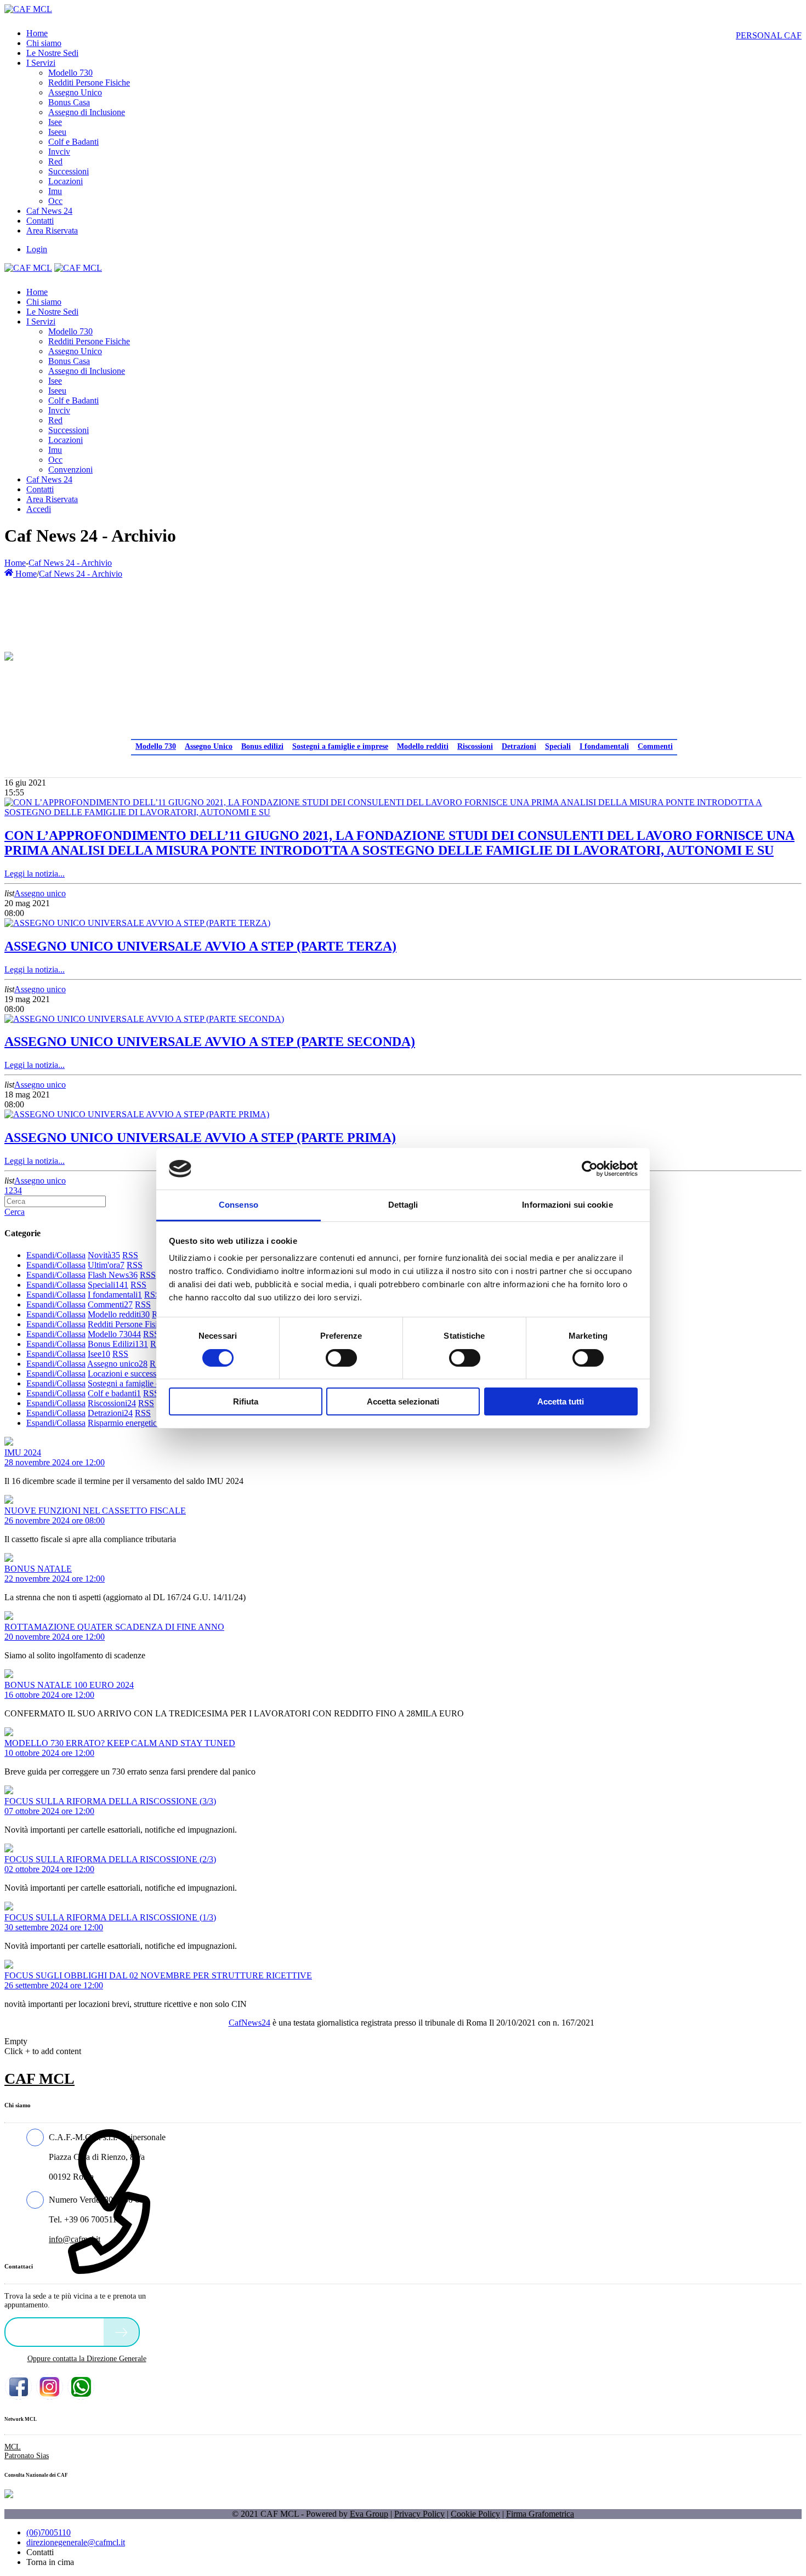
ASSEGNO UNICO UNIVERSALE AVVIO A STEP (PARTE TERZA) (200, 946)
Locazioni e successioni (131, 1374)
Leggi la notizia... (35, 874)
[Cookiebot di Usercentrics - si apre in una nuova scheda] (590, 1169)
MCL (13, 2447)
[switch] (341, 1358)
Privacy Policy (419, 2514)
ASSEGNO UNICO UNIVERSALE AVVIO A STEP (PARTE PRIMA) (200, 1138)
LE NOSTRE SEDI (57, 2331)
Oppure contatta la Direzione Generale (87, 2359)
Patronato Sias (27, 2456)
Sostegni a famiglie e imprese (340, 746)
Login (37, 249)
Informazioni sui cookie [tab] (567, 1205)
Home (15, 563)
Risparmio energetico (127, 1423)
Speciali (558, 746)
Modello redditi (423, 746)
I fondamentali (604, 746)
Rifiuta (246, 1401)
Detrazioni (519, 746)
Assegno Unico (209, 746)
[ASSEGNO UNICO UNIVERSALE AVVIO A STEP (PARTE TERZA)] (137, 923)
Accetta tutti (561, 1401)
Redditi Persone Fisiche (131, 1324)
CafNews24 (249, 2023)
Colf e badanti (114, 1393)
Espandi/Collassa (56, 1255)
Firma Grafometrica (540, 2514)
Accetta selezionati (403, 1401)
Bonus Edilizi (118, 1344)
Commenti (655, 746)
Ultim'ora (106, 1265)
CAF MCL (39, 2079)
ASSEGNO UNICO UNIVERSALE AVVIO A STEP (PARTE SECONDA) (210, 1042)
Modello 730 (156, 746)
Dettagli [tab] (403, 1205)
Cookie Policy (475, 2514)
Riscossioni (475, 746)
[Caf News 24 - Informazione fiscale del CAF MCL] (9, 653)
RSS (130, 1255)
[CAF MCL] (28, 9)
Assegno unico (40, 893)
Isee (99, 1354)
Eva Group (369, 2514)
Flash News (113, 1275)
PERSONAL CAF (769, 35)
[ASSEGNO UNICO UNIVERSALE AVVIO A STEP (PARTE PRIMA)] (137, 1114)
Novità (104, 1255)
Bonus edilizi (262, 746)
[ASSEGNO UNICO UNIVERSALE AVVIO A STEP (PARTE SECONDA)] (144, 1019)
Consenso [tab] (239, 1205)
